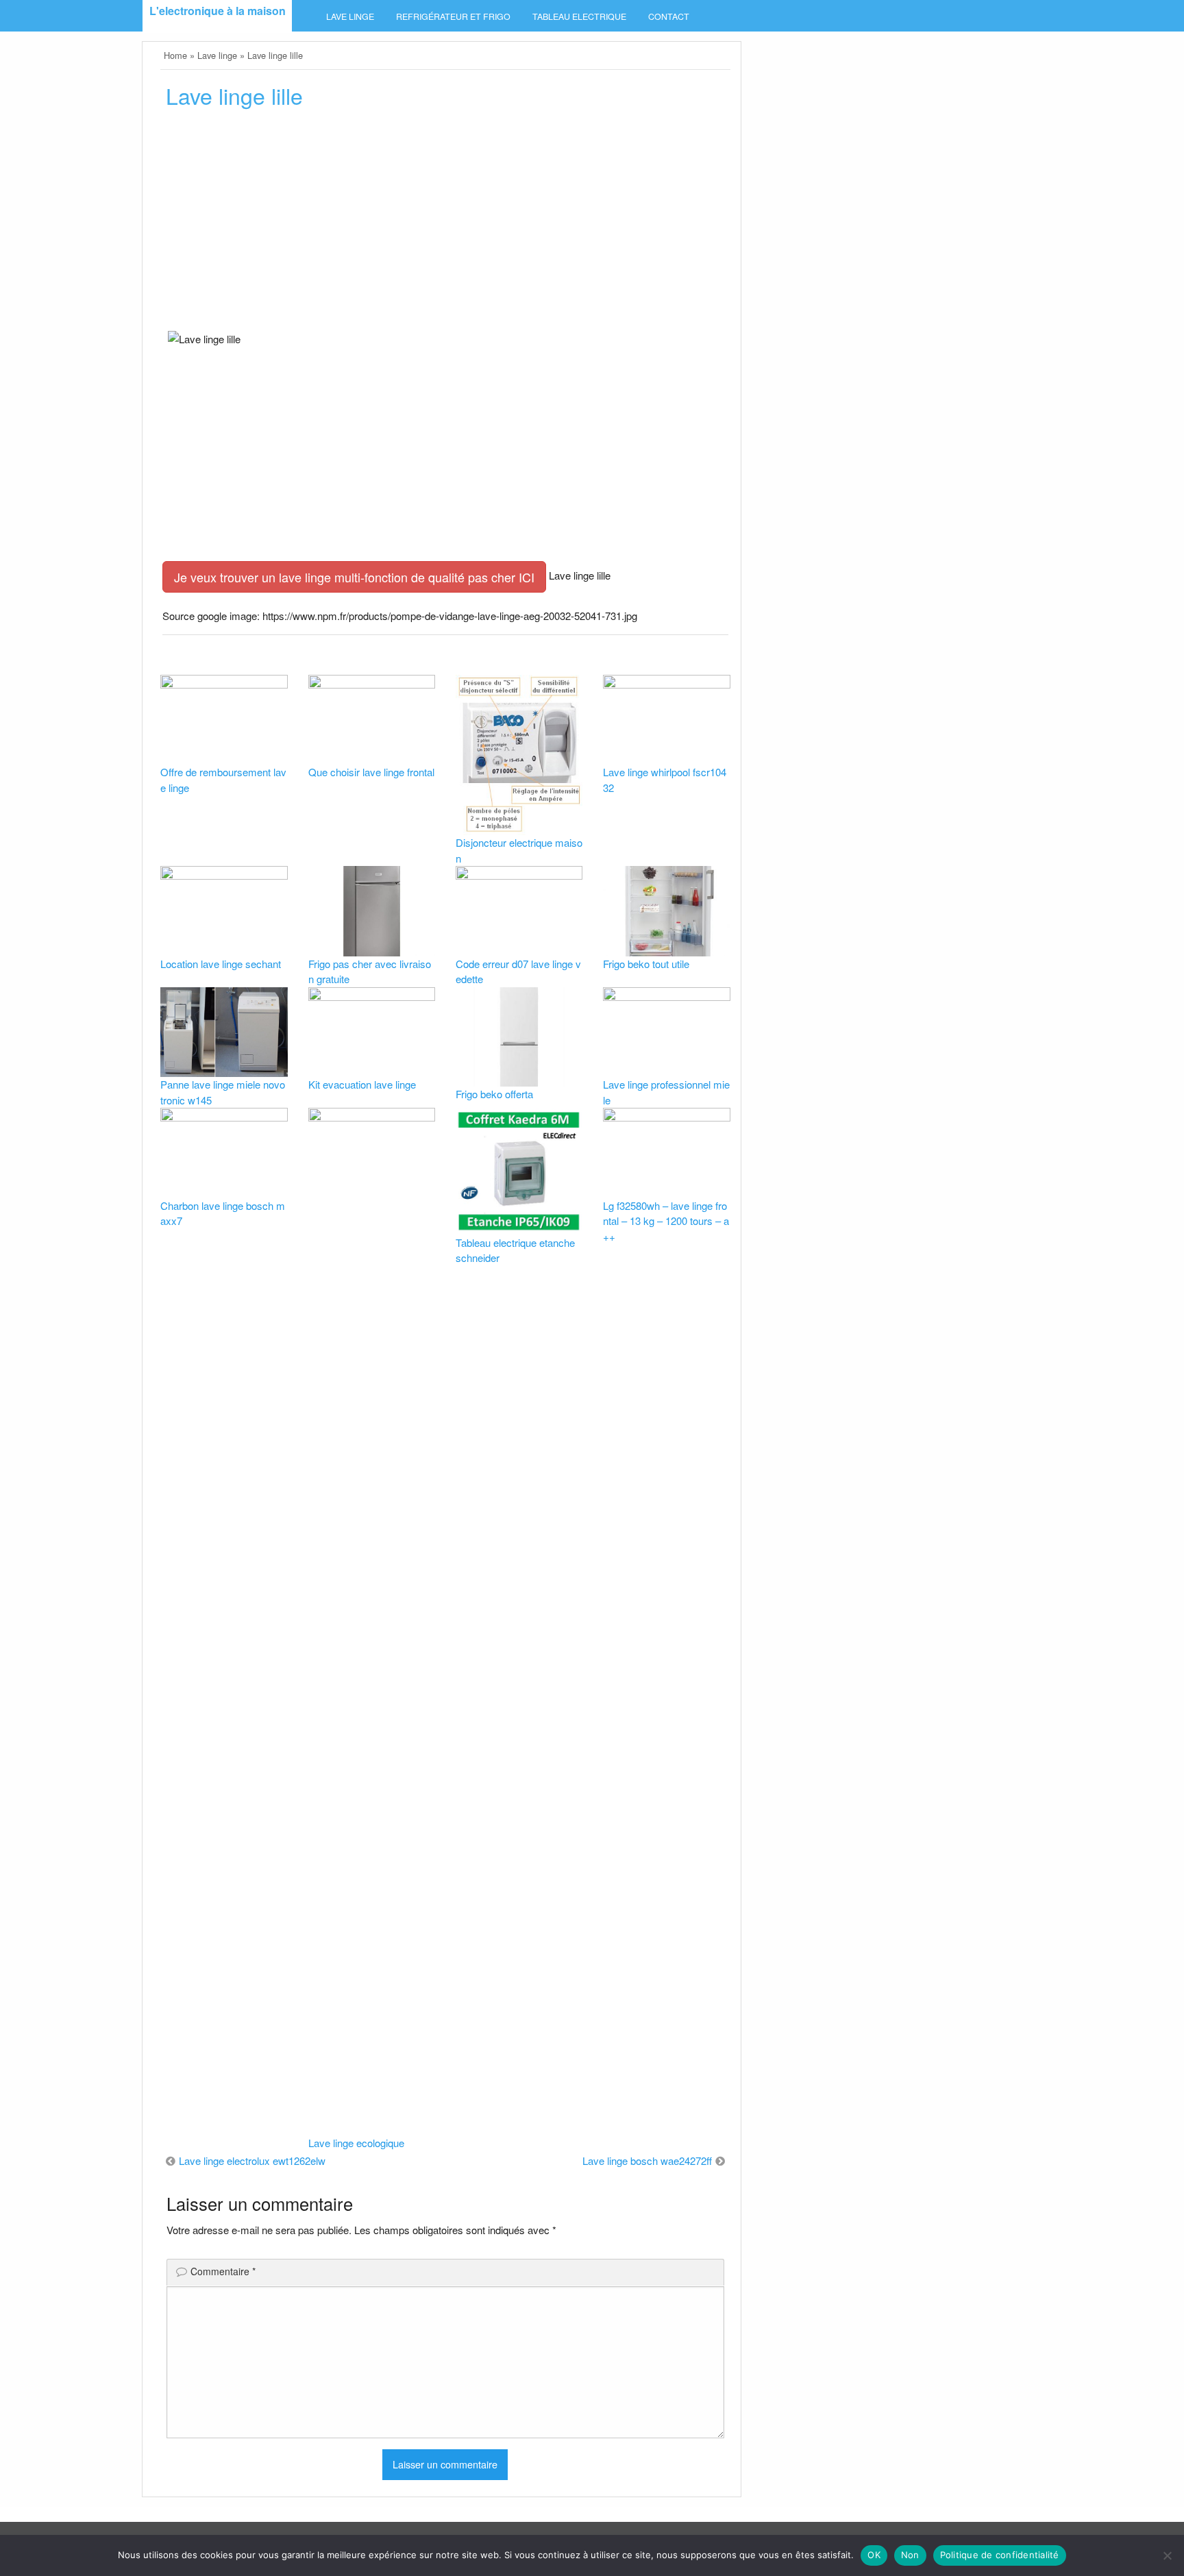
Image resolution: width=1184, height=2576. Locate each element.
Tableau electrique (579, 16)
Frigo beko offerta (494, 1094)
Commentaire (223, 2271)
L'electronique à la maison (218, 11)
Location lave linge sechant (221, 964)
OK (874, 2555)
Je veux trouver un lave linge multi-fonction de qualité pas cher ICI (354, 577)
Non (910, 2555)
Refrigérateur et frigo (453, 16)
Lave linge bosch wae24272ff (647, 2160)
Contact (669, 16)
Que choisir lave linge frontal (371, 772)
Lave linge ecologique (356, 2143)
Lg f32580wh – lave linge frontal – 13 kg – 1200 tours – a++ (666, 1221)
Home (175, 55)
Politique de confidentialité (1000, 2555)
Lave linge (350, 16)
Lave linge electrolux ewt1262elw (252, 2160)
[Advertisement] (445, 224)
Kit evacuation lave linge (362, 1084)
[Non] (1167, 2555)
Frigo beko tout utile (646, 964)
